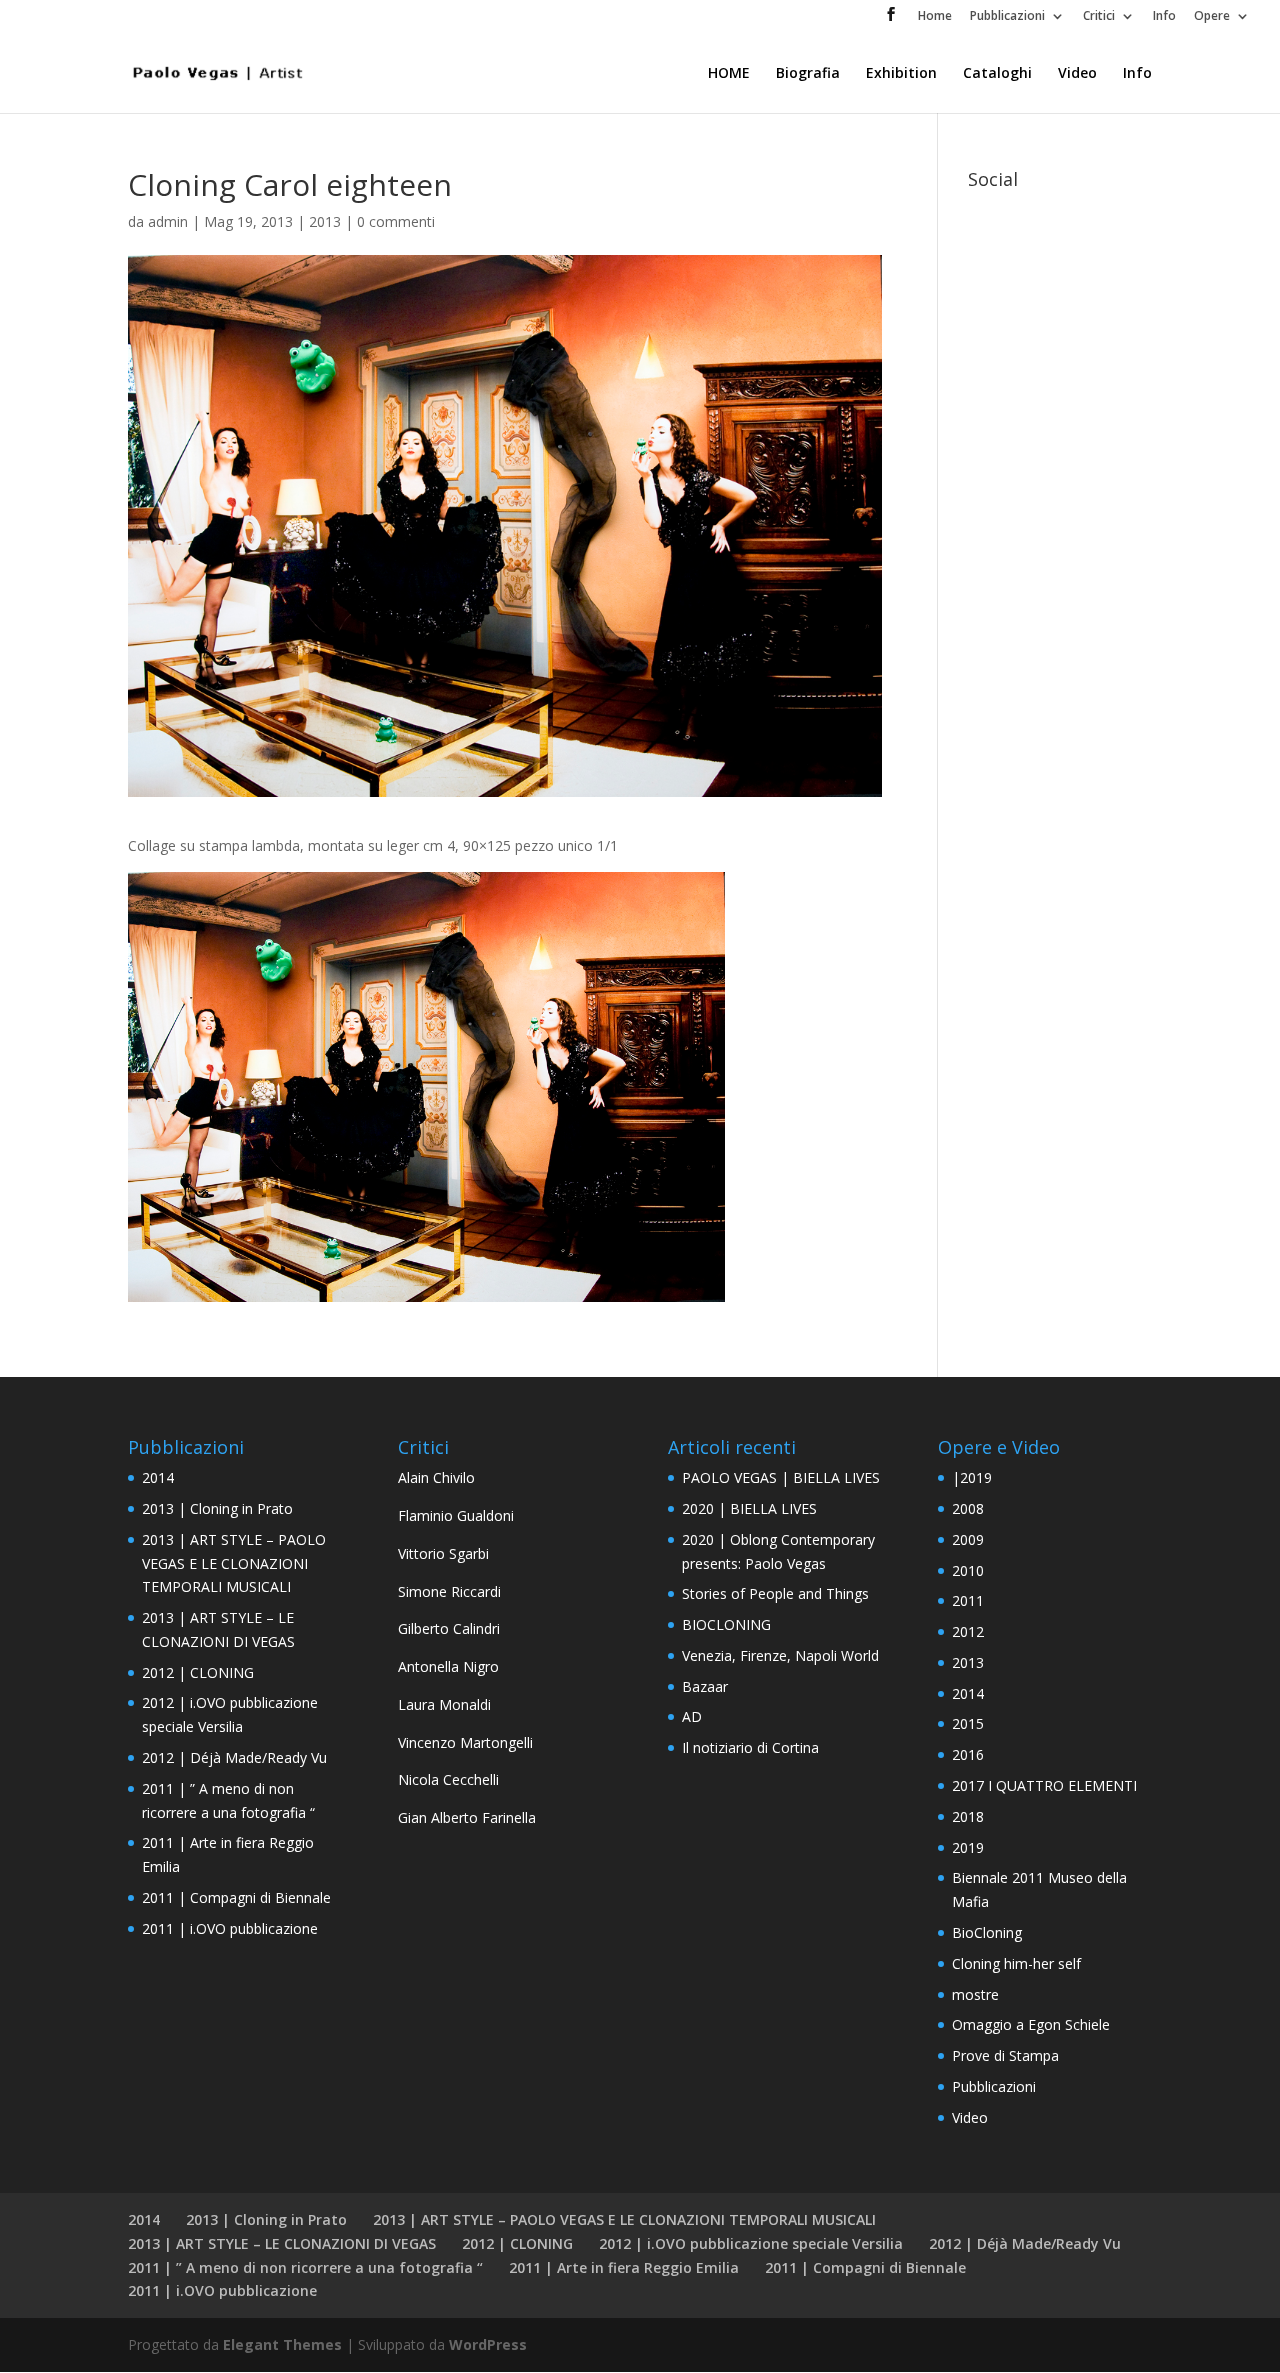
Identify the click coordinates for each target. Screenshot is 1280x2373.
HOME (729, 74)
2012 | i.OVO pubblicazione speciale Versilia (751, 2243)
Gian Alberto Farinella (467, 1817)
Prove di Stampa (1005, 2055)
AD (692, 1716)
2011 (968, 1600)
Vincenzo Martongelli (465, 1742)
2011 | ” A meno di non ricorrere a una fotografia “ (305, 2267)
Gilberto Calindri (449, 1628)
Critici (1099, 17)
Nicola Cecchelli (448, 1779)
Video (1077, 74)
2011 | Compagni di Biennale (236, 1897)
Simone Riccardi (449, 1591)
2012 (968, 1631)
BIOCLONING (726, 1624)
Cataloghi (997, 74)
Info (1164, 17)
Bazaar (705, 1686)
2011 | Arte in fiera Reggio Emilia (624, 2267)
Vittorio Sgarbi (443, 1553)
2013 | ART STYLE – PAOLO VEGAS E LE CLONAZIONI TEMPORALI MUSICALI (234, 1563)
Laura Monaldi (444, 1704)
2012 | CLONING (198, 1672)
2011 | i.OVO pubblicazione (230, 1928)
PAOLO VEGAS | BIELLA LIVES (781, 1477)
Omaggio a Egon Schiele (1031, 2024)
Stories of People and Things (775, 1593)
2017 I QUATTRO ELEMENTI (1044, 1785)
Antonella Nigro (448, 1666)
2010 (968, 1570)
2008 (968, 1508)
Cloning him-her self (1016, 1963)
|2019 (972, 1477)
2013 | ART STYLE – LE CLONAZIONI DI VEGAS (282, 2243)
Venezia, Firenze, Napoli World (780, 1655)
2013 (325, 221)
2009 (968, 1539)
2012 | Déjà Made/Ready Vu (234, 1757)
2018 (968, 1816)
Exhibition (901, 74)
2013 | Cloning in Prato (217, 1508)
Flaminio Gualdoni (456, 1515)
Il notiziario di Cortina (750, 1747)
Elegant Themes (282, 2344)
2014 (158, 1477)
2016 (968, 1754)
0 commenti (396, 221)
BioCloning (987, 1932)
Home (935, 17)
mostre (975, 1994)
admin (168, 221)
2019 (968, 1847)
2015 (968, 1723)
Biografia (808, 74)
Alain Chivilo (436, 1477)
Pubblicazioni (1007, 17)
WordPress (488, 2344)
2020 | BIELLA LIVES (749, 1508)
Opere (1212, 17)
